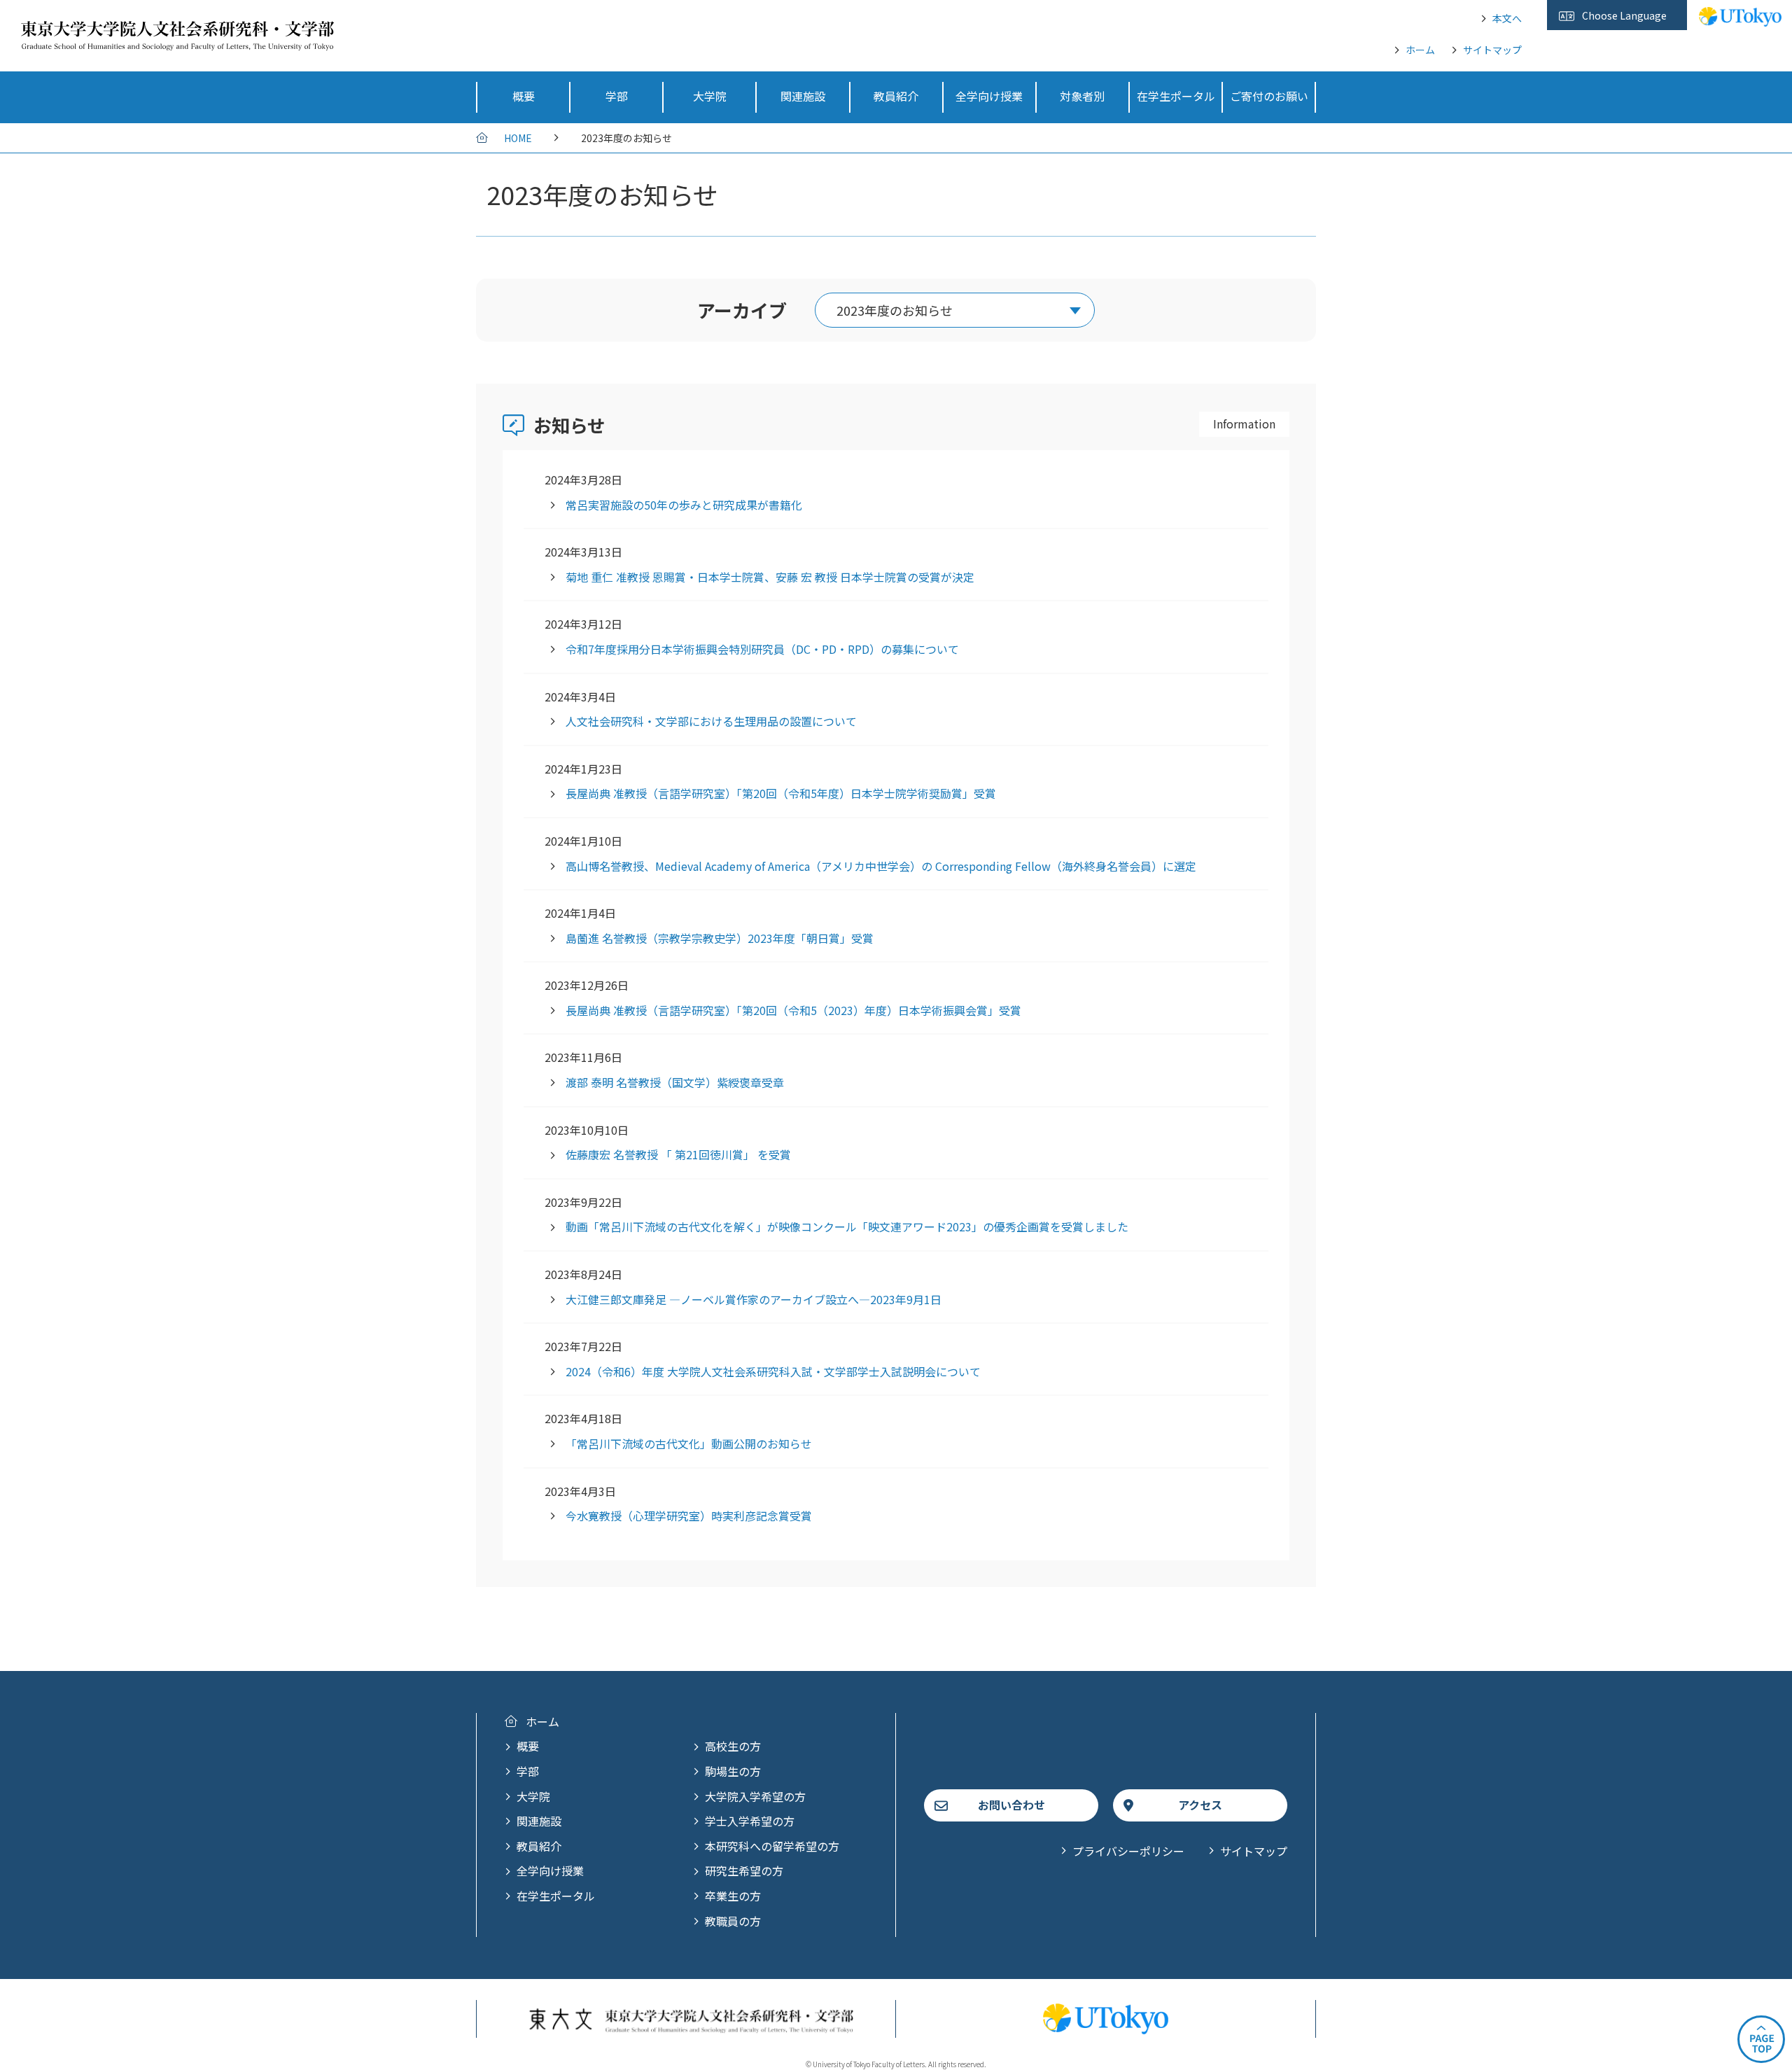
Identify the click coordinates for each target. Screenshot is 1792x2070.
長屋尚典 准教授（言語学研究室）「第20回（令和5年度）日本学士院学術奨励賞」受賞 (781, 793)
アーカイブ (742, 310)
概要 (528, 1746)
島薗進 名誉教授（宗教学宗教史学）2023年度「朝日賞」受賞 (720, 938)
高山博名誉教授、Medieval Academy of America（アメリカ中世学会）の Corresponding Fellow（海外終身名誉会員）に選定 (881, 866)
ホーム (1420, 50)
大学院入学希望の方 (755, 1796)
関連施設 (539, 1821)
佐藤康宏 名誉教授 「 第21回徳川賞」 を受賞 (678, 1154)
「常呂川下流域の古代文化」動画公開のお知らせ (689, 1443)
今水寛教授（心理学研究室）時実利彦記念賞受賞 (689, 1516)
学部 (528, 1771)
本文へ (1507, 18)
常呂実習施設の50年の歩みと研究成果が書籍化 (684, 505)
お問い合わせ (1011, 1805)
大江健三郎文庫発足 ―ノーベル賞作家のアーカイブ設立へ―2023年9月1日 (754, 1299)
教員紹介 (539, 1846)
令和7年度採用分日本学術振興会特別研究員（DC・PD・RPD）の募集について (762, 649)
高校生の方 (733, 1746)
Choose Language (1624, 15)
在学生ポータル (556, 1896)
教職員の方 (733, 1921)
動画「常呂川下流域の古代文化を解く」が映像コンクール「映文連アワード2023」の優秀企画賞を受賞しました (847, 1226)
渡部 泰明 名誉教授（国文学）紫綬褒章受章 (675, 1082)
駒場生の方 (733, 1771)
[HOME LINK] (177, 41)
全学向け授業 (550, 1870)
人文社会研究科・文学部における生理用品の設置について (711, 721)
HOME (518, 138)
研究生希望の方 (744, 1870)
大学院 (533, 1796)
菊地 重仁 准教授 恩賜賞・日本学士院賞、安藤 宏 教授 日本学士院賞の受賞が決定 (770, 577)
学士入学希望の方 (750, 1821)
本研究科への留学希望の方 (772, 1846)
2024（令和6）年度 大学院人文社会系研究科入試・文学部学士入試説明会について (773, 1371)
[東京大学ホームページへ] (1740, 19)
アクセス (1200, 1805)
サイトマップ (1492, 50)
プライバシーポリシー (1128, 1851)
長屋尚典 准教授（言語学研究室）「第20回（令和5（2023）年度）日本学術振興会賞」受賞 (793, 1010)
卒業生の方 (733, 1896)
